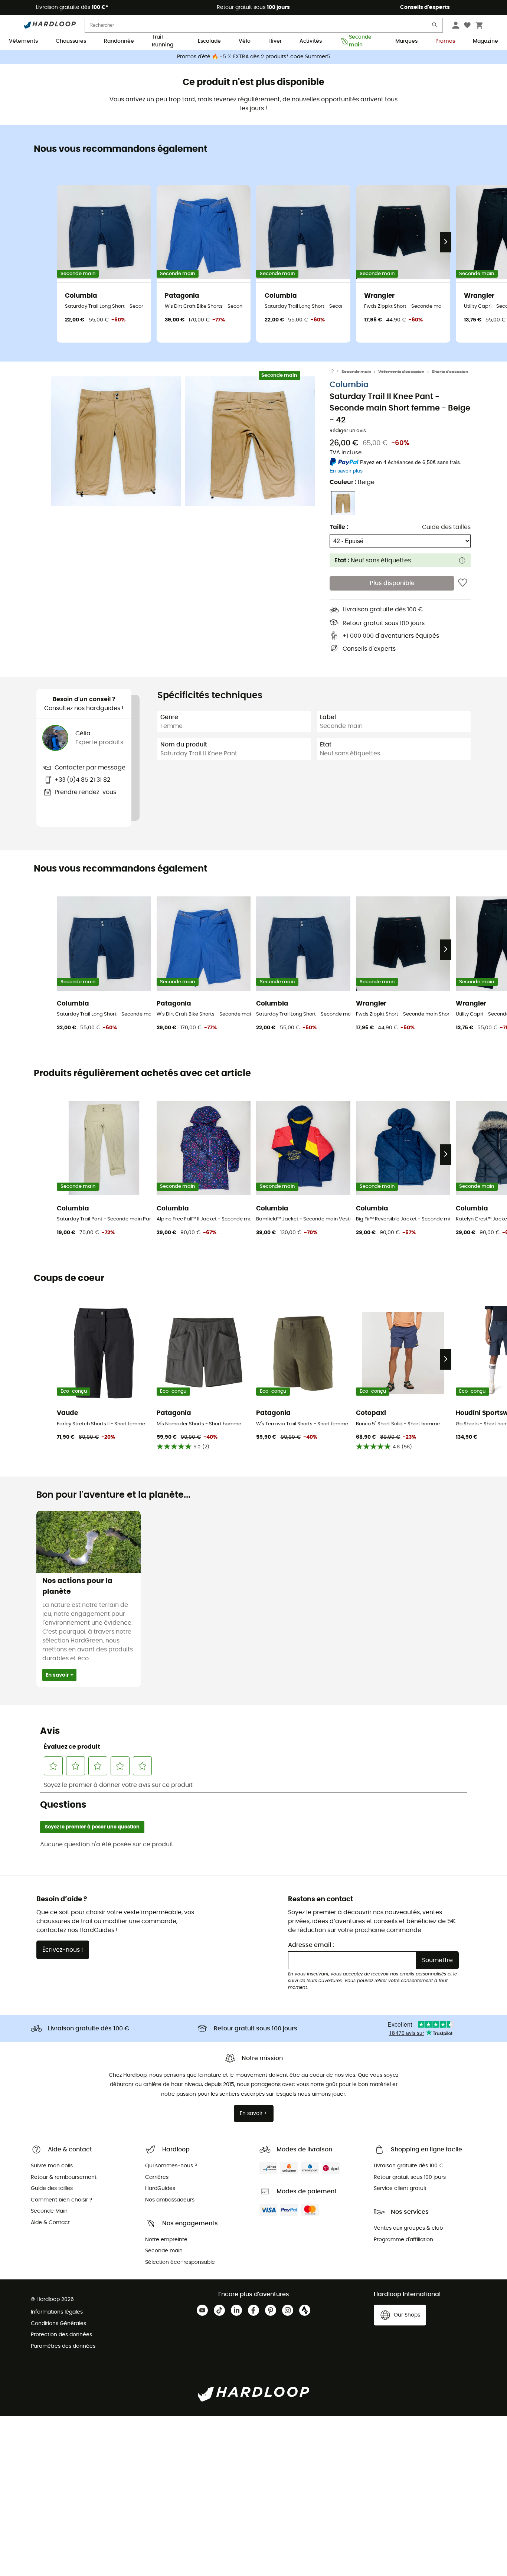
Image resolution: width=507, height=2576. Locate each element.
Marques (406, 41)
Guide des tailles (446, 527)
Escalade (209, 41)
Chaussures (71, 41)
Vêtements (23, 41)
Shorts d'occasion (450, 372)
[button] (116, 441)
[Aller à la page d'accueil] (336, 372)
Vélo (245, 41)
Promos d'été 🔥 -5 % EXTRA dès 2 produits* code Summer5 (254, 57)
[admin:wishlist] (463, 583)
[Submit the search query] (435, 27)
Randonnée (119, 41)
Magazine (485, 41)
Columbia (349, 385)
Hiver (275, 41)
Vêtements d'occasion (401, 372)
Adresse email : (311, 1945)
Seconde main (360, 42)
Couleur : (352, 482)
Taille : (339, 527)
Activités (311, 41)
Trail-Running (163, 42)
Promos (445, 41)
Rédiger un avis (348, 431)
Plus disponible (392, 583)
